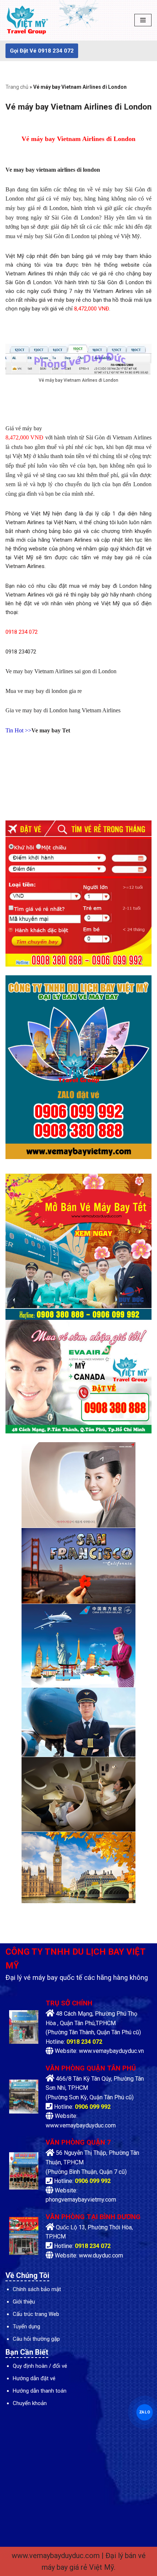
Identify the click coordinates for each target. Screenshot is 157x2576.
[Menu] (143, 20)
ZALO (145, 2412)
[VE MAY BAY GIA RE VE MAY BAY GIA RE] (27, 20)
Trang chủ (17, 87)
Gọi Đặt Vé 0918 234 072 (42, 51)
